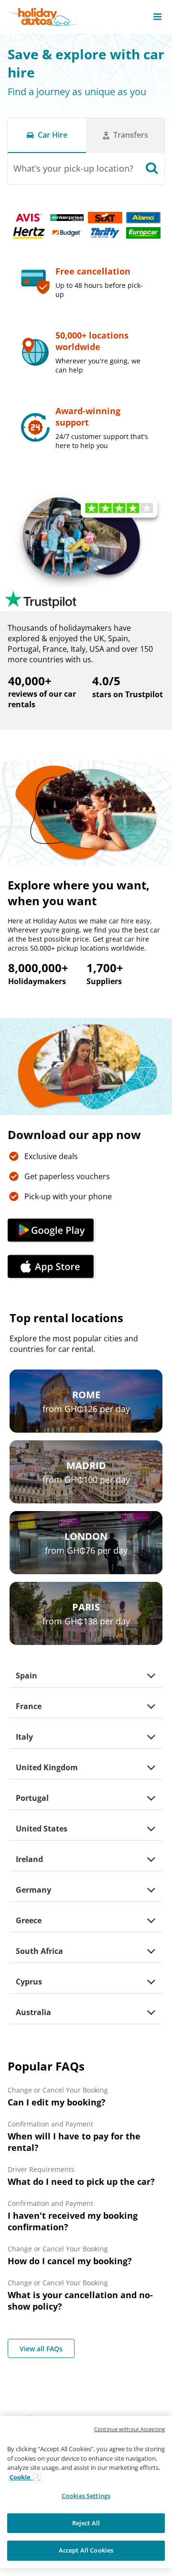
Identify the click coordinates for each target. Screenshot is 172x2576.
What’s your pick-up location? (73, 168)
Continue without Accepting (129, 2429)
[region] (86, 2492)
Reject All (86, 2523)
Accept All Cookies (86, 2550)
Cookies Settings (86, 2496)
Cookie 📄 (25, 2477)
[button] (157, 17)
